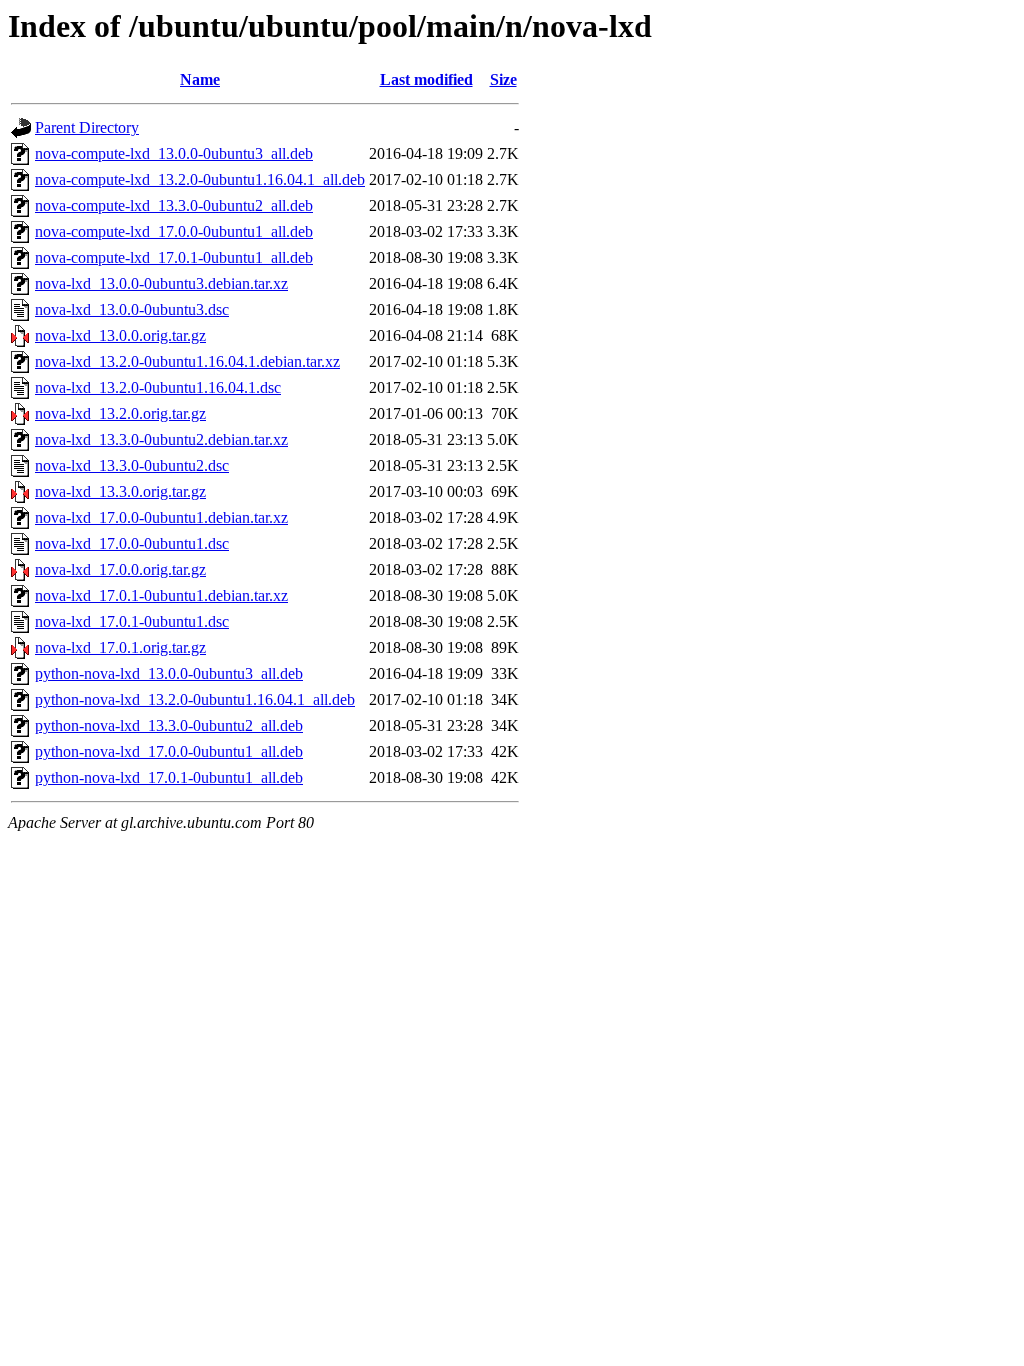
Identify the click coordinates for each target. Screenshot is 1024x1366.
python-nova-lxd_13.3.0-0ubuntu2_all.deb (169, 725)
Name (200, 79)
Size (503, 79)
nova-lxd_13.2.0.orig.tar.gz (120, 413)
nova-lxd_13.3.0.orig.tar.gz (120, 491)
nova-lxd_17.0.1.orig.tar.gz (120, 647)
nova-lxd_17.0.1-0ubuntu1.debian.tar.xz (161, 595)
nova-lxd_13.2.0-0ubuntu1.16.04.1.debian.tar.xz (187, 361)
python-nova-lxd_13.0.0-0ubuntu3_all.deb (169, 673)
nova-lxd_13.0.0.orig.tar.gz (120, 335)
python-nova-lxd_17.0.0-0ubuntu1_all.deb (169, 751)
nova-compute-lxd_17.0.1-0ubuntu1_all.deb (174, 257)
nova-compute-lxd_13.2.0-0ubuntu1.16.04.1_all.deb (200, 179)
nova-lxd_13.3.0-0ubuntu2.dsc (132, 465)
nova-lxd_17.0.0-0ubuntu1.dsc (132, 543)
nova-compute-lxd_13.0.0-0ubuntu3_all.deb (174, 153)
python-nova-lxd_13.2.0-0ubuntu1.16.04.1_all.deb (195, 699)
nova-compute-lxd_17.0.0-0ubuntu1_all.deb (174, 231)
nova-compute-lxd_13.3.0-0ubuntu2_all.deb (174, 205)
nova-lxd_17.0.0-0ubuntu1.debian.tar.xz (161, 517)
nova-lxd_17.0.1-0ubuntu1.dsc (132, 621)
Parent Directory (87, 127)
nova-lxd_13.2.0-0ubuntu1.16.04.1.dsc (158, 387)
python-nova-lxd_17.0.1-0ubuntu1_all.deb (169, 777)
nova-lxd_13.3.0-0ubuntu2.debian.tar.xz (161, 439)
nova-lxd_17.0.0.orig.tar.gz (120, 569)
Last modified (426, 79)
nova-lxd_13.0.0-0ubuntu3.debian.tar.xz (161, 283)
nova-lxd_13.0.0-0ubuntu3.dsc (132, 309)
